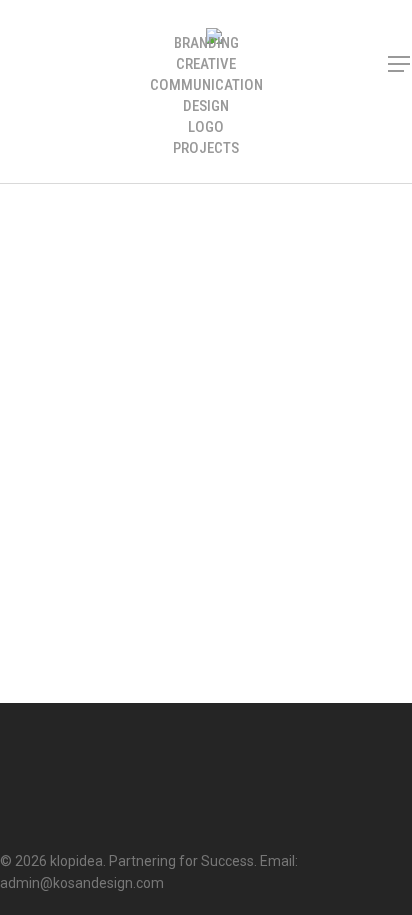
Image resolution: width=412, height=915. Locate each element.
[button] (400, 64)
